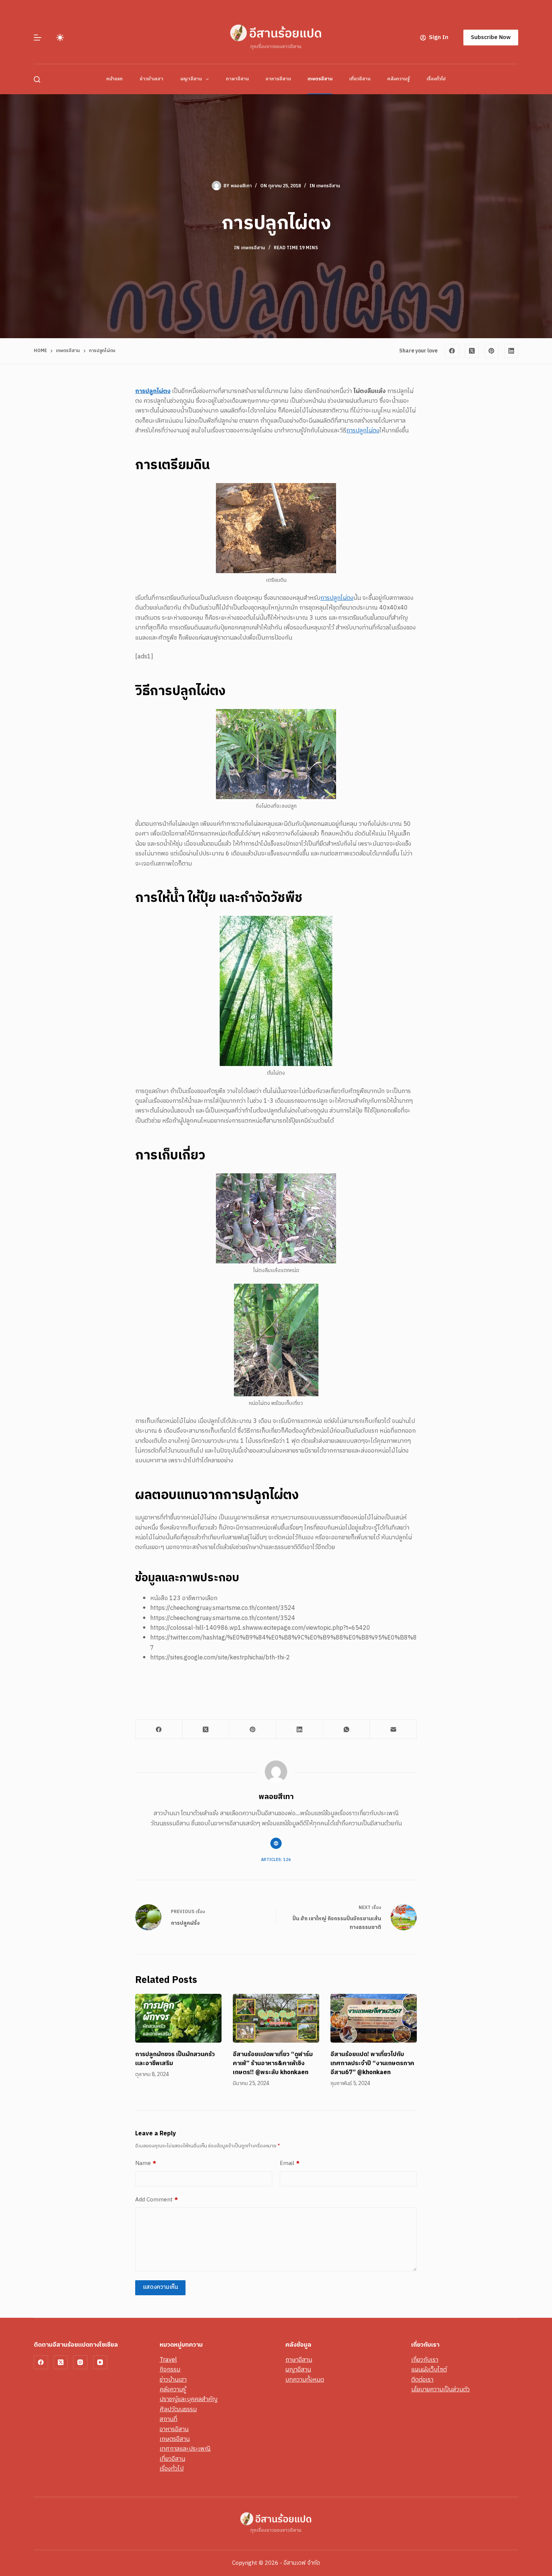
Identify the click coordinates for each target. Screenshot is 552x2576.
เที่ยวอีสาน (360, 79)
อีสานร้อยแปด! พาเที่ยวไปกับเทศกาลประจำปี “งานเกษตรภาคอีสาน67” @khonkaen (372, 2063)
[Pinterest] (492, 351)
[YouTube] (100, 2362)
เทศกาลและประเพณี (185, 2449)
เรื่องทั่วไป (436, 79)
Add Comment (157, 2200)
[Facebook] (452, 351)
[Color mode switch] (60, 38)
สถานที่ (168, 2419)
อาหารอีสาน (278, 79)
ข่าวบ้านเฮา (152, 79)
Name (146, 2163)
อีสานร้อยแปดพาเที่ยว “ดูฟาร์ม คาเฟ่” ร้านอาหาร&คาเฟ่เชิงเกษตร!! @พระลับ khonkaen (273, 2063)
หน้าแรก (115, 79)
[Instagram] (80, 2362)
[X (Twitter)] (472, 351)
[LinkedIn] (511, 351)
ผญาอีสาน (191, 79)
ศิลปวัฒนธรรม (178, 2410)
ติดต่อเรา (422, 2380)
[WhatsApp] (346, 1729)
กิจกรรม (170, 2370)
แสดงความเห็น (160, 2287)
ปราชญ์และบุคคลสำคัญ (189, 2399)
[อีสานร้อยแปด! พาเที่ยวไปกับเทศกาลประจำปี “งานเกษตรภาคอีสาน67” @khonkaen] (374, 2018)
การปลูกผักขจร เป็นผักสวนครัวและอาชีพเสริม (175, 2059)
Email (290, 2163)
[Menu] (38, 38)
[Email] (393, 1729)
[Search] (37, 79)
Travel (168, 2360)
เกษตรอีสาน (320, 79)
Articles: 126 (276, 1860)
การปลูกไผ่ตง (363, 431)
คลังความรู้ (398, 79)
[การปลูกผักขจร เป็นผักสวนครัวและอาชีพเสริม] (178, 2018)
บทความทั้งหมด (305, 2380)
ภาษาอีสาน (237, 79)
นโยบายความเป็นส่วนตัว (440, 2390)
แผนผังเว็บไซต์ (429, 2370)
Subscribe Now (491, 37)
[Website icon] (276, 1843)
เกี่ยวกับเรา (425, 2360)
